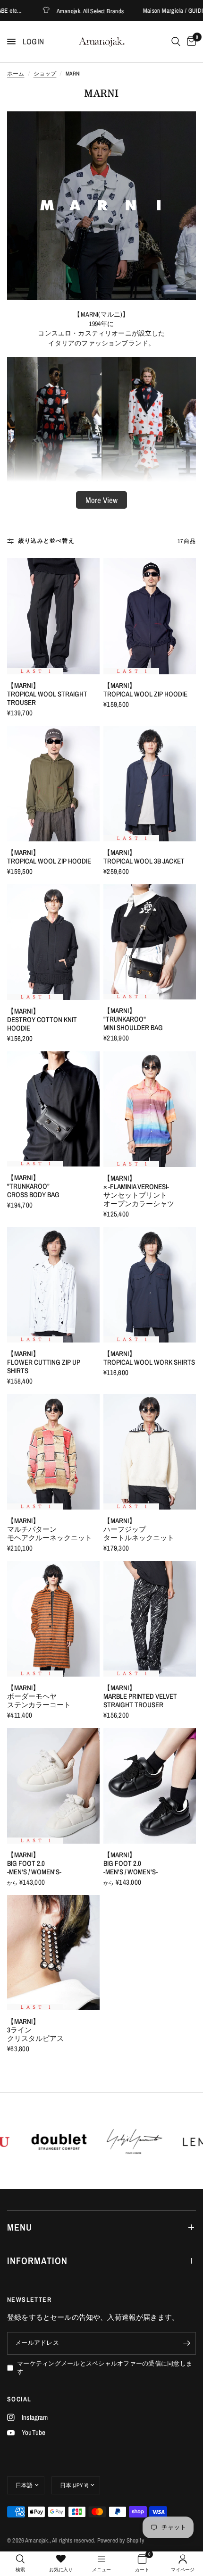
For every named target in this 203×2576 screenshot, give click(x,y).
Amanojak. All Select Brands (52, 11)
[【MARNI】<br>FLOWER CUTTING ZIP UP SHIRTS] (53, 1285)
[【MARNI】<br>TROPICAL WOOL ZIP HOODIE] (150, 616)
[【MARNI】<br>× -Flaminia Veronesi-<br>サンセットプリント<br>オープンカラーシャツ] (150, 1109)
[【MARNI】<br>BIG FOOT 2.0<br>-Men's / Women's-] (53, 1786)
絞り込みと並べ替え (47, 541)
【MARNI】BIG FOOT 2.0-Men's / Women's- (34, 1863)
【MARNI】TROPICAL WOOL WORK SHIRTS (149, 1358)
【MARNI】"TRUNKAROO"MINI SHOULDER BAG (133, 1019)
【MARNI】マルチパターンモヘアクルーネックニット (50, 1529)
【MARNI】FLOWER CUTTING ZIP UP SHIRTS (44, 1362)
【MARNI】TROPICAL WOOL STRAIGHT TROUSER (47, 694)
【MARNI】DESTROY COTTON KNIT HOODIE (42, 1020)
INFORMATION (37, 2261)
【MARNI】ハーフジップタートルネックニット (139, 1529)
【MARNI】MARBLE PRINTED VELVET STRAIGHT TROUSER (140, 1696)
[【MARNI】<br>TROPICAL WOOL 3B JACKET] (150, 784)
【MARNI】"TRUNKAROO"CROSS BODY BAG (33, 1186)
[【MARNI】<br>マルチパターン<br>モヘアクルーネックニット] (53, 1452)
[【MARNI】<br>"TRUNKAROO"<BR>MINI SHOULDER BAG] (150, 942)
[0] (190, 42)
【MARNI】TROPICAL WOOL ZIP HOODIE (145, 690)
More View (101, 500)
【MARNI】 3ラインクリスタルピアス (35, 2030)
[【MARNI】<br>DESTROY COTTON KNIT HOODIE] (53, 942)
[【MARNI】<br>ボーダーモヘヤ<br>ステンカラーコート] (53, 1619)
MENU (20, 2227)
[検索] (176, 42)
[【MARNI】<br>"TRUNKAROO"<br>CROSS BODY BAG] (53, 1109)
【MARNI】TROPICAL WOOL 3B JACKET (144, 857)
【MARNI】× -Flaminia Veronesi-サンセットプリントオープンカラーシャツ (139, 1191)
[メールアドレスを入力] (186, 2343)
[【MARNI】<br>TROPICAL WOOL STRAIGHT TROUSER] (53, 616)
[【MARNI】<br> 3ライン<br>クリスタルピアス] (53, 1953)
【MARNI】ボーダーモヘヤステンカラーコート (39, 1696)
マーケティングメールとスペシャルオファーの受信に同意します (105, 2368)
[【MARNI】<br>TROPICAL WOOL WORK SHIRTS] (150, 1285)
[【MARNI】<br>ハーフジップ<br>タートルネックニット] (150, 1452)
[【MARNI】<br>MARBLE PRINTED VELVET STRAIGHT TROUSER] (150, 1619)
